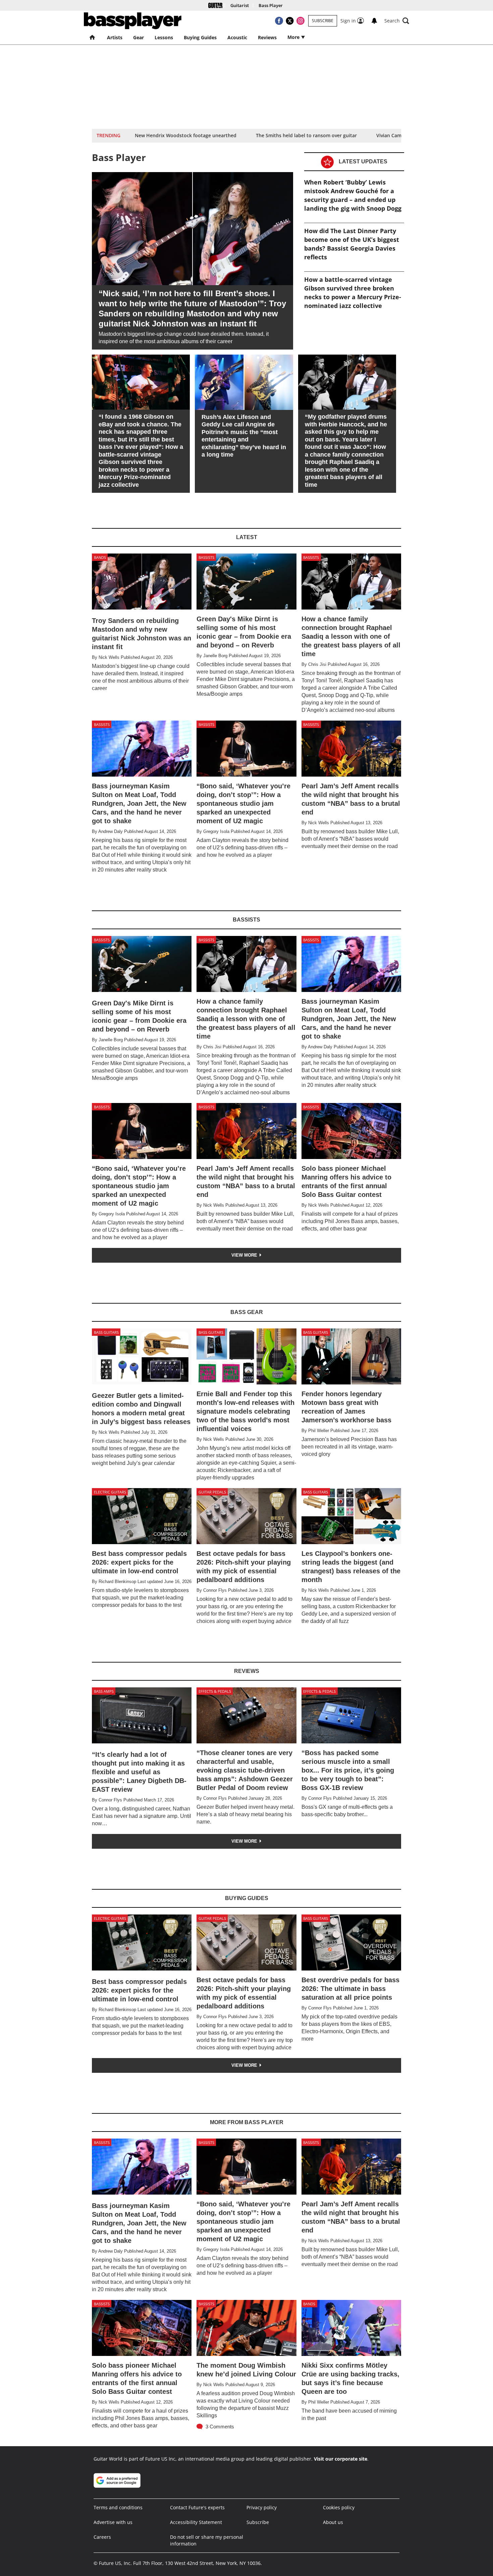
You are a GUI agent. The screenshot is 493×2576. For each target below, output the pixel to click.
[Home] (215, 5)
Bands (100, 557)
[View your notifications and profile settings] (374, 21)
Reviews (267, 37)
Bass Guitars (106, 1332)
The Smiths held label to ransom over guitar (306, 135)
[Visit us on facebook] (279, 21)
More (294, 37)
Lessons (164, 37)
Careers (102, 2537)
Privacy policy (262, 2507)
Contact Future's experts (197, 2507)
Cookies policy (339, 2507)
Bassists (206, 557)
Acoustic (237, 37)
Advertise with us (113, 2522)
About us (333, 2522)
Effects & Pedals (215, 1691)
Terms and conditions (118, 2507)
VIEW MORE (245, 1255)
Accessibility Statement (196, 2522)
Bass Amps (104, 1691)
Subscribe (323, 21)
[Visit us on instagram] (300, 21)
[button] (397, 21)
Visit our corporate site (341, 2459)
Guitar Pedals (212, 1492)
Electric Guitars (110, 1492)
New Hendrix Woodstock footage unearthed (186, 135)
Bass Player (271, 6)
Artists (115, 37)
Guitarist (240, 6)
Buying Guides (200, 37)
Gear (139, 37)
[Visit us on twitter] (290, 21)
